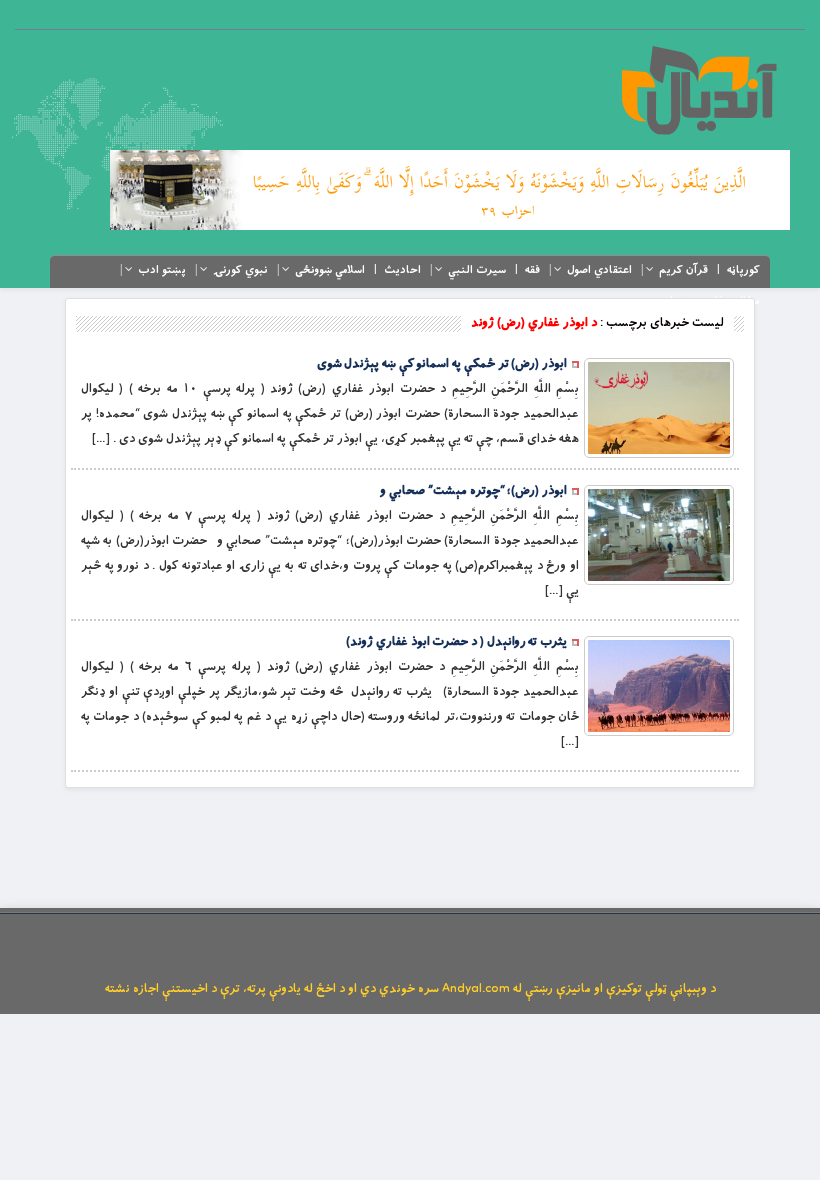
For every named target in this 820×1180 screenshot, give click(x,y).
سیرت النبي (477, 270)
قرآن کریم (683, 270)
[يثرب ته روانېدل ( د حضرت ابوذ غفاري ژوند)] (659, 686)
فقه (532, 270)
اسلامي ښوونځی (330, 270)
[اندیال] (698, 90)
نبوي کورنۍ (240, 270)
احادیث (402, 270)
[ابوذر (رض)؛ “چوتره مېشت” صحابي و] (659, 535)
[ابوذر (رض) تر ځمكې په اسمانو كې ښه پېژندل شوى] (659, 408)
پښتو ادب (162, 270)
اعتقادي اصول (599, 270)
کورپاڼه (743, 270)
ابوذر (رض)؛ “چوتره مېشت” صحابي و (473, 491)
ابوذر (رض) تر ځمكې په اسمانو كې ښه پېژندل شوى (442, 364)
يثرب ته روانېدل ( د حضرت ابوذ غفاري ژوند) (456, 642)
